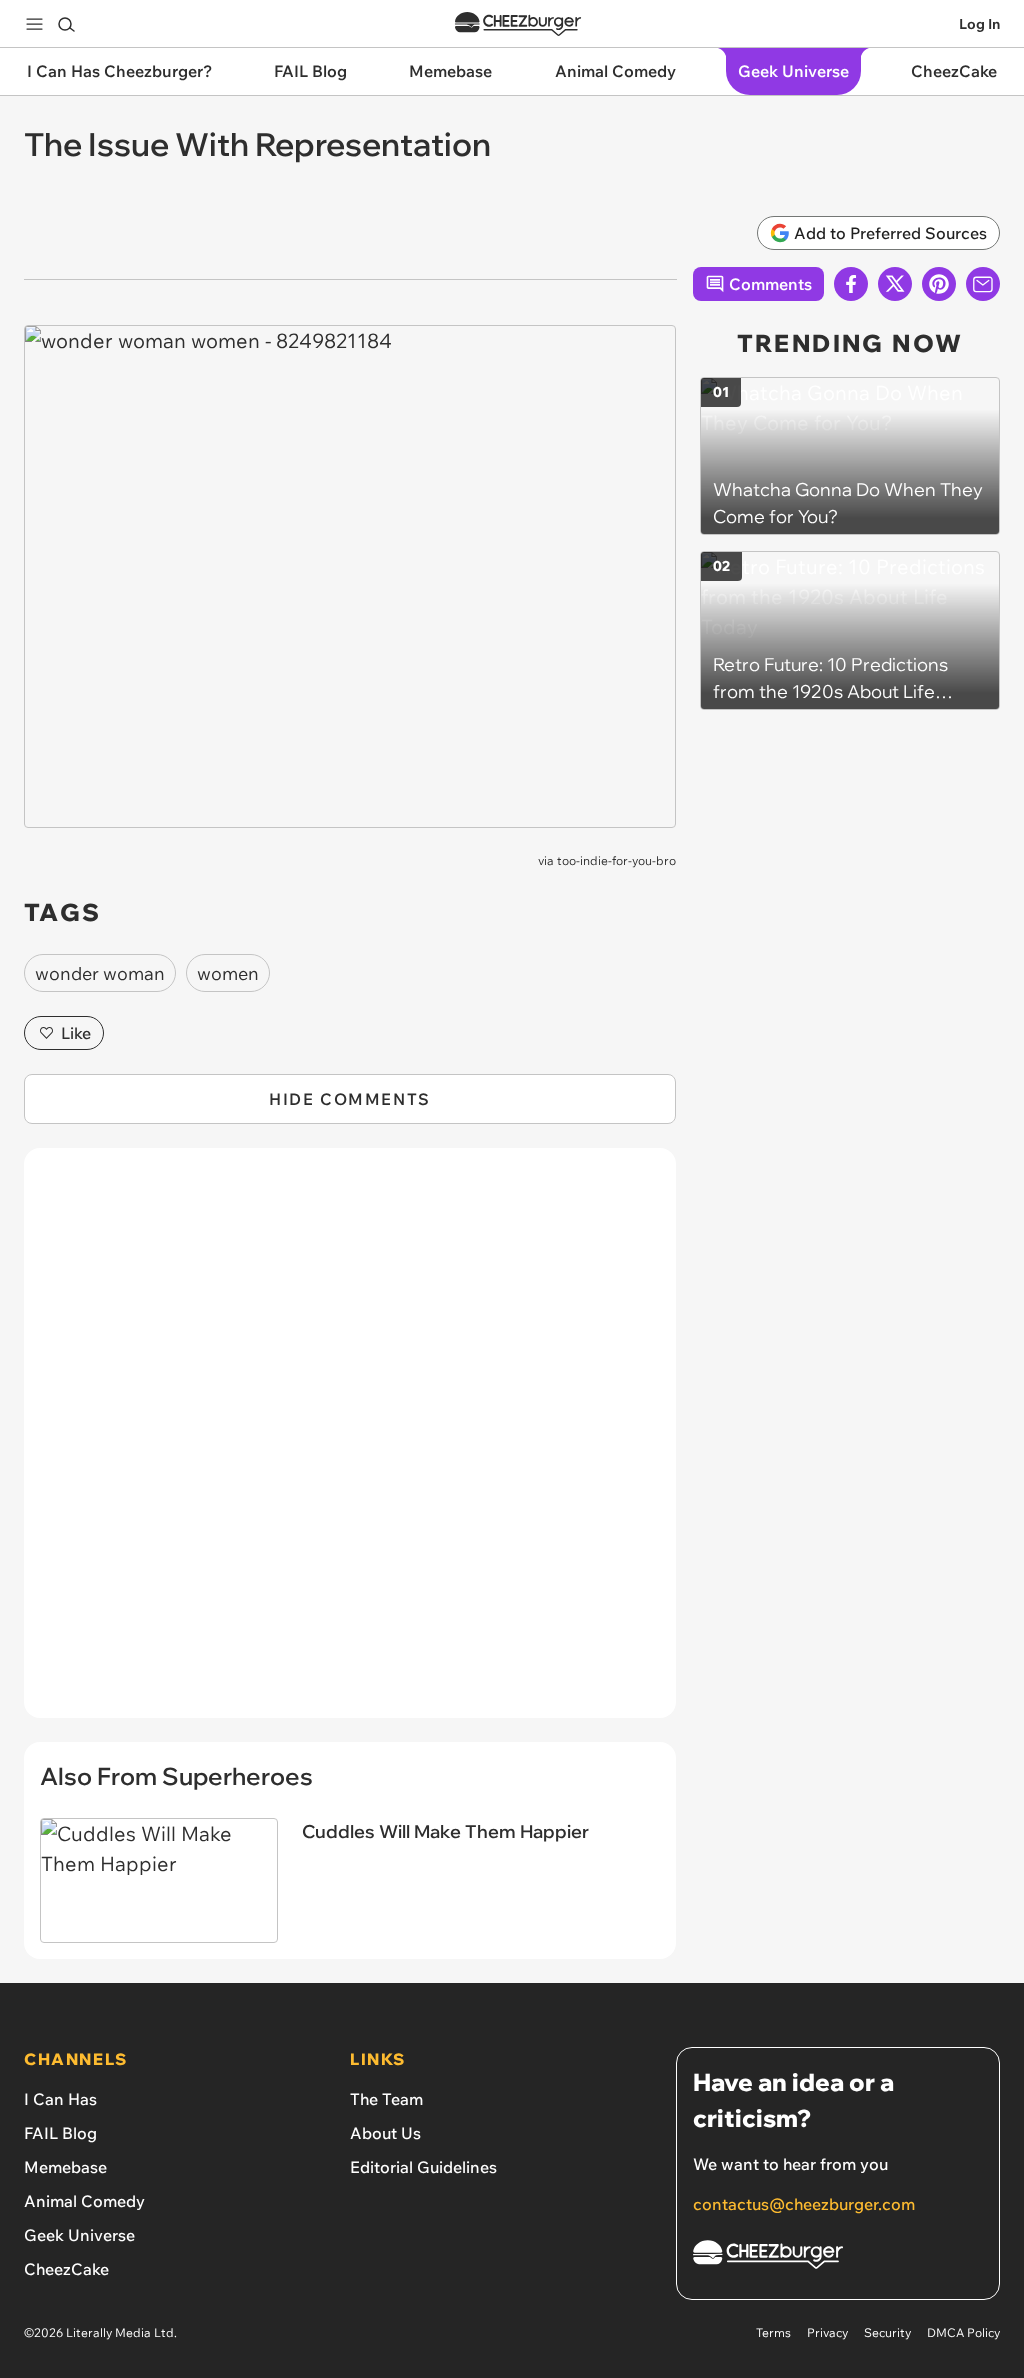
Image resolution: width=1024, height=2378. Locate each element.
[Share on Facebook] (851, 284)
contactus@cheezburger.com (804, 2204)
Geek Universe (79, 2235)
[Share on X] (895, 284)
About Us (385, 2133)
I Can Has (60, 2099)
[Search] (66, 24)
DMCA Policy (963, 2332)
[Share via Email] (983, 284)
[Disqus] (350, 1444)
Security (887, 2332)
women (228, 973)
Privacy (827, 2332)
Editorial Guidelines (423, 2167)
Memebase (65, 2167)
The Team (386, 2099)
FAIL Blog (60, 2133)
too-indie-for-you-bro (616, 860)
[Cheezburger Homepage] (518, 24)
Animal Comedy (84, 2201)
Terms (773, 2332)
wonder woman (100, 973)
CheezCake (66, 2269)
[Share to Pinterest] (939, 284)
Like (76, 1033)
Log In (979, 24)
